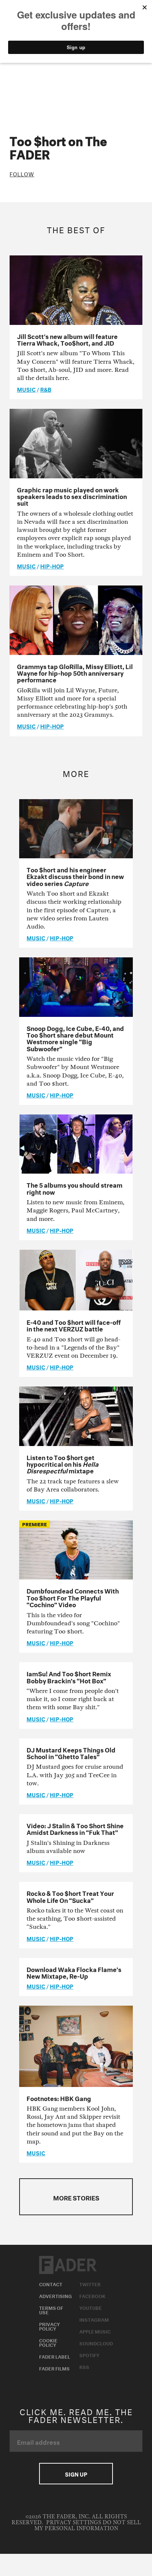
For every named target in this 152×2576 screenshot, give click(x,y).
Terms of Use (51, 2309)
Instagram (94, 2319)
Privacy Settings (74, 2523)
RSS (84, 2366)
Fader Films (54, 2368)
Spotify (89, 2355)
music (26, 389)
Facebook (92, 2295)
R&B (46, 389)
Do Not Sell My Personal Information (88, 2526)
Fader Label (55, 2356)
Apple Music (95, 2331)
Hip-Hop (52, 566)
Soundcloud (96, 2343)
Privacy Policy (49, 2326)
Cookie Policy (48, 2342)
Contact (51, 2284)
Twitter (90, 2284)
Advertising (56, 2295)
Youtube (91, 2307)
